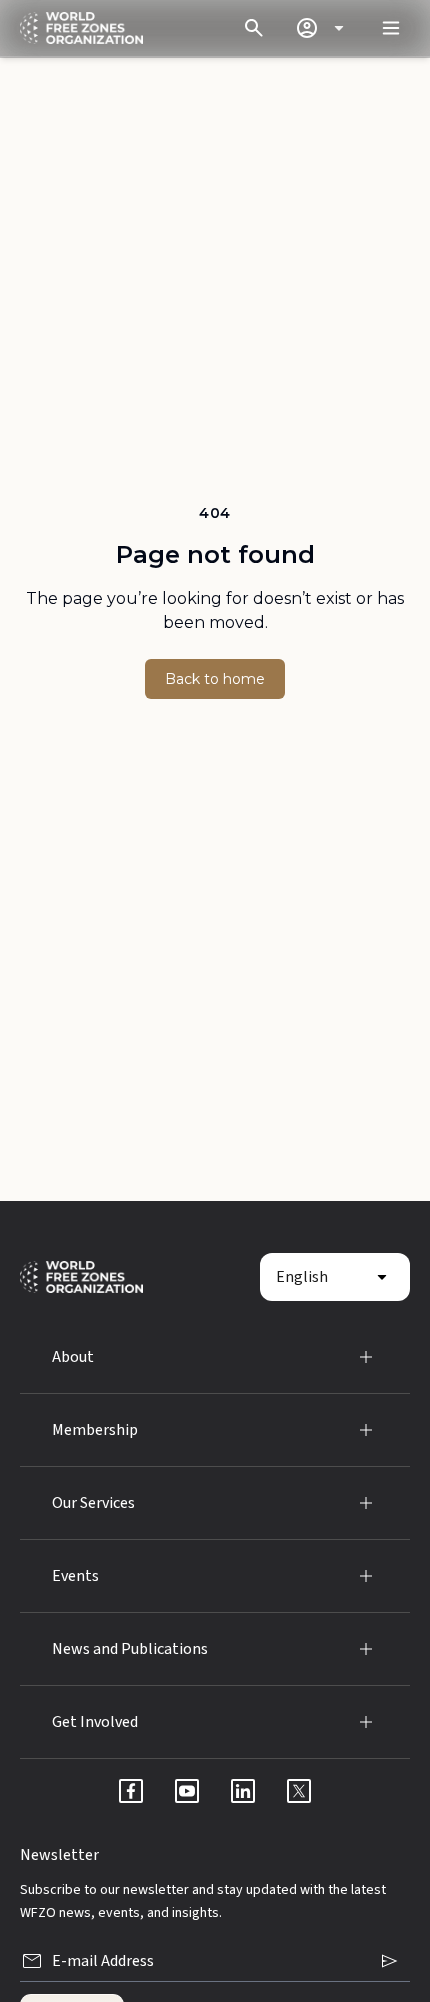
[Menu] (391, 28)
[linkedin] (243, 1791)
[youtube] (187, 1791)
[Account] (323, 28)
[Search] (254, 28)
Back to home (215, 679)
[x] (299, 1791)
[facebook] (131, 1791)
